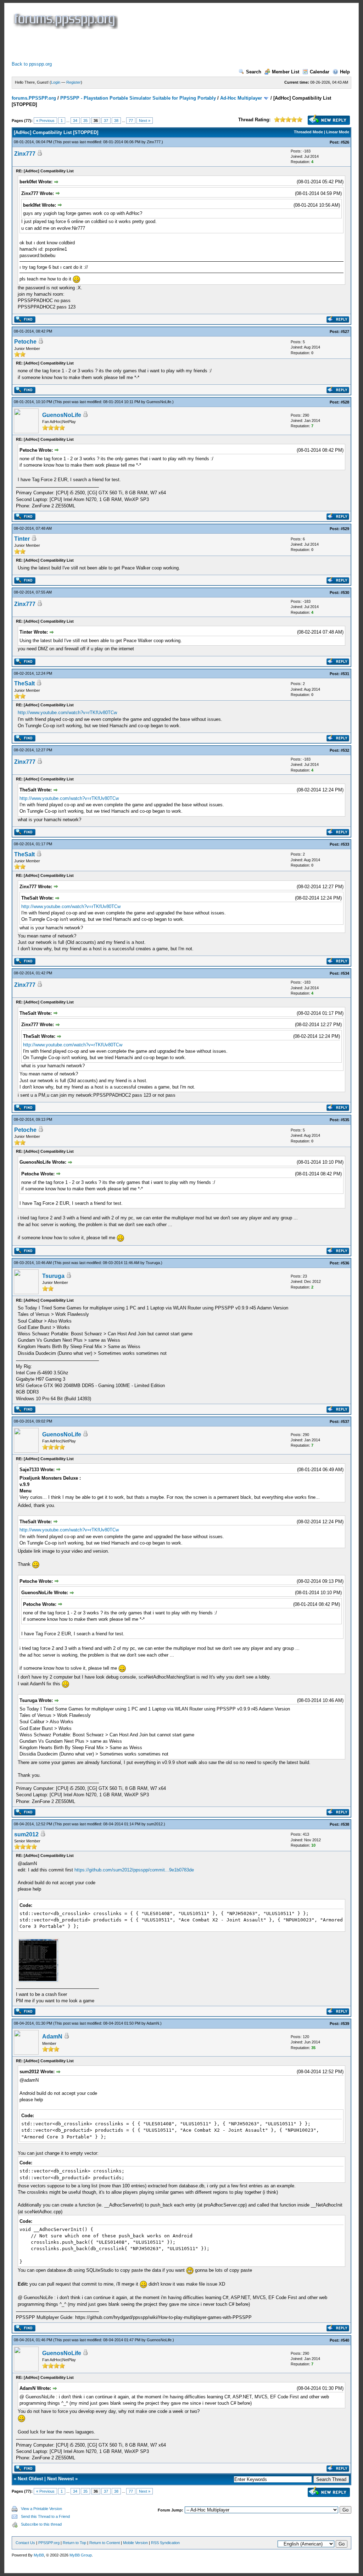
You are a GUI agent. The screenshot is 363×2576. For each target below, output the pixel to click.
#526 (345, 142)
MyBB (39, 2555)
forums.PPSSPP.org (34, 98)
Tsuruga (153, 1263)
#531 (345, 674)
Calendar (320, 72)
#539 (345, 2024)
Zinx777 (154, 142)
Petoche (25, 342)
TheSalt (24, 683)
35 (85, 121)
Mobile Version (135, 2543)
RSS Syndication (165, 2543)
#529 (345, 529)
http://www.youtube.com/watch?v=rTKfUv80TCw (67, 713)
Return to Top (74, 2543)
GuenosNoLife (159, 402)
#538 (345, 1824)
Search (254, 72)
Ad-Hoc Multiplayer (241, 98)
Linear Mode (338, 132)
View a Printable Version (41, 2509)
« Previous (45, 121)
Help (345, 72)
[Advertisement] (141, 45)
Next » (145, 121)
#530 (345, 592)
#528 (345, 402)
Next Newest (60, 2479)
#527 (345, 332)
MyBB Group (81, 2555)
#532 (345, 750)
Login (56, 82)
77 (131, 121)
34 (75, 121)
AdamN (153, 2023)
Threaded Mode (308, 132)
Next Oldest (30, 2479)
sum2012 (155, 1824)
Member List (286, 72)
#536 (345, 1263)
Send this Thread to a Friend (45, 2516)
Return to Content (105, 2543)
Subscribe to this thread (41, 2524)
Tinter (22, 539)
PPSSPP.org (49, 2543)
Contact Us (25, 2543)
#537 (345, 1421)
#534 (345, 973)
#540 (345, 2340)
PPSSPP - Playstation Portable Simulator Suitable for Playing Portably (138, 98)
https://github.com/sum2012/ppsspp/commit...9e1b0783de (134, 1870)
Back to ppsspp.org (32, 64)
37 (106, 121)
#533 (345, 844)
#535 (345, 1120)
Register (74, 82)
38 (116, 121)
